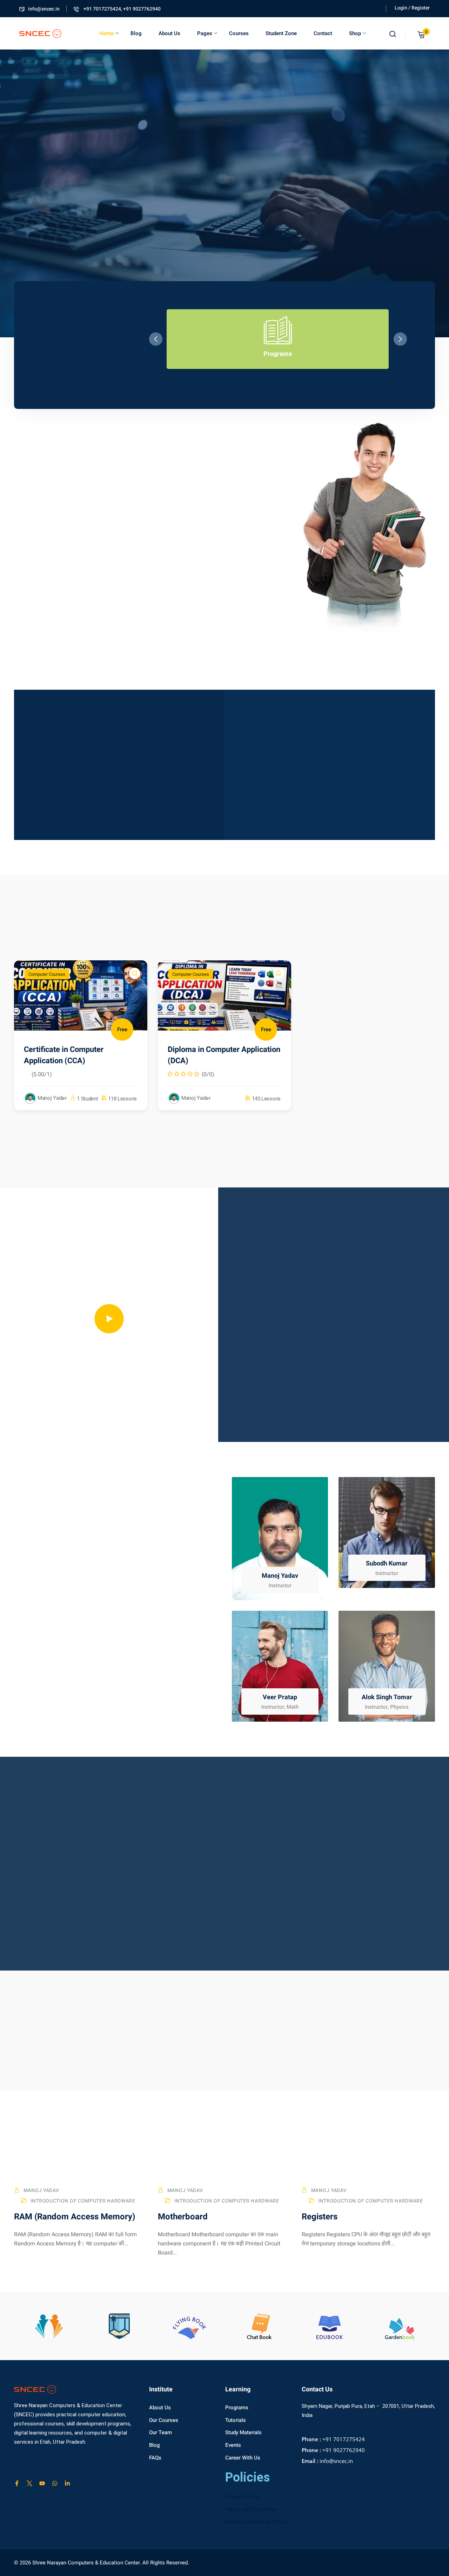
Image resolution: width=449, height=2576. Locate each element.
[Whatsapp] (55, 2483)
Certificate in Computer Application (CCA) (64, 1055)
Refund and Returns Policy (256, 2522)
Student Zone (281, 33)
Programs (237, 2408)
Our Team (160, 2432)
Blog (136, 33)
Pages (205, 33)
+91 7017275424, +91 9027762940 (122, 9)
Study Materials (243, 2432)
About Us (169, 33)
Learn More (105, 253)
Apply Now (46, 253)
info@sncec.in (44, 9)
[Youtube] (42, 2483)
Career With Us (243, 2458)
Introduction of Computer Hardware (83, 2201)
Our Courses (164, 2420)
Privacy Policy (242, 2497)
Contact (323, 33)
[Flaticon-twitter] (29, 2483)
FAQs (155, 2458)
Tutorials (236, 2420)
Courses (239, 33)
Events (233, 2445)
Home (106, 33)
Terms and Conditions (251, 2509)
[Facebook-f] (17, 2483)
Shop (355, 33)
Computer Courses (47, 974)
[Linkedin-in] (67, 2483)
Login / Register (412, 8)
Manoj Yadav (41, 2190)
